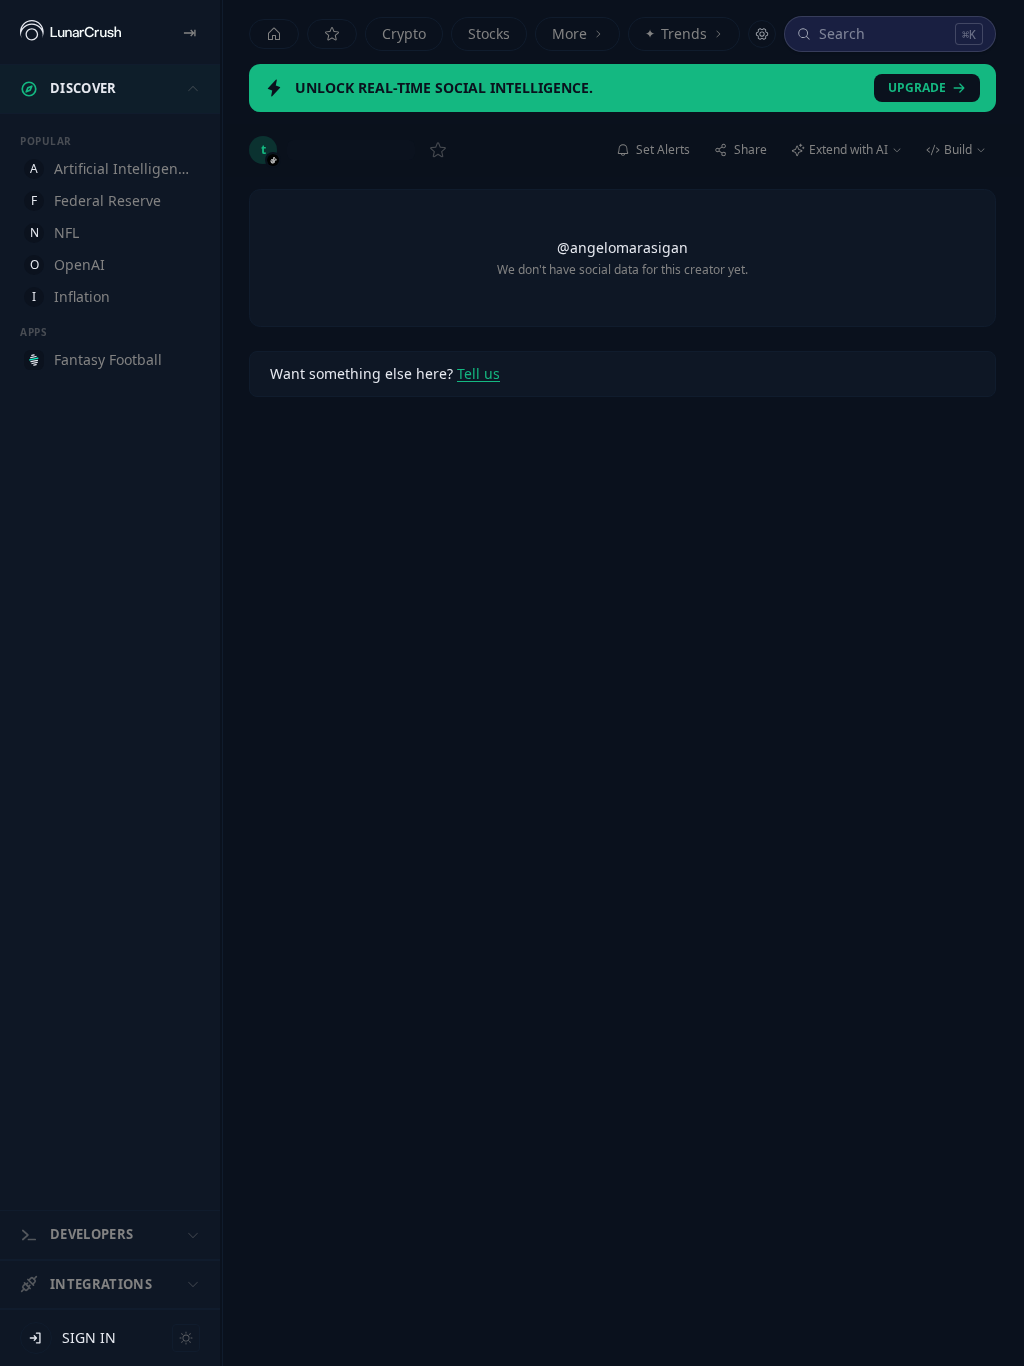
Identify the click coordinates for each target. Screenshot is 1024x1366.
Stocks (489, 33)
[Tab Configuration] (762, 34)
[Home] (274, 34)
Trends (676, 33)
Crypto (404, 33)
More (569, 33)
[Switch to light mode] (186, 1338)
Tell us (478, 373)
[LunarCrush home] (70, 32)
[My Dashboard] (332, 34)
